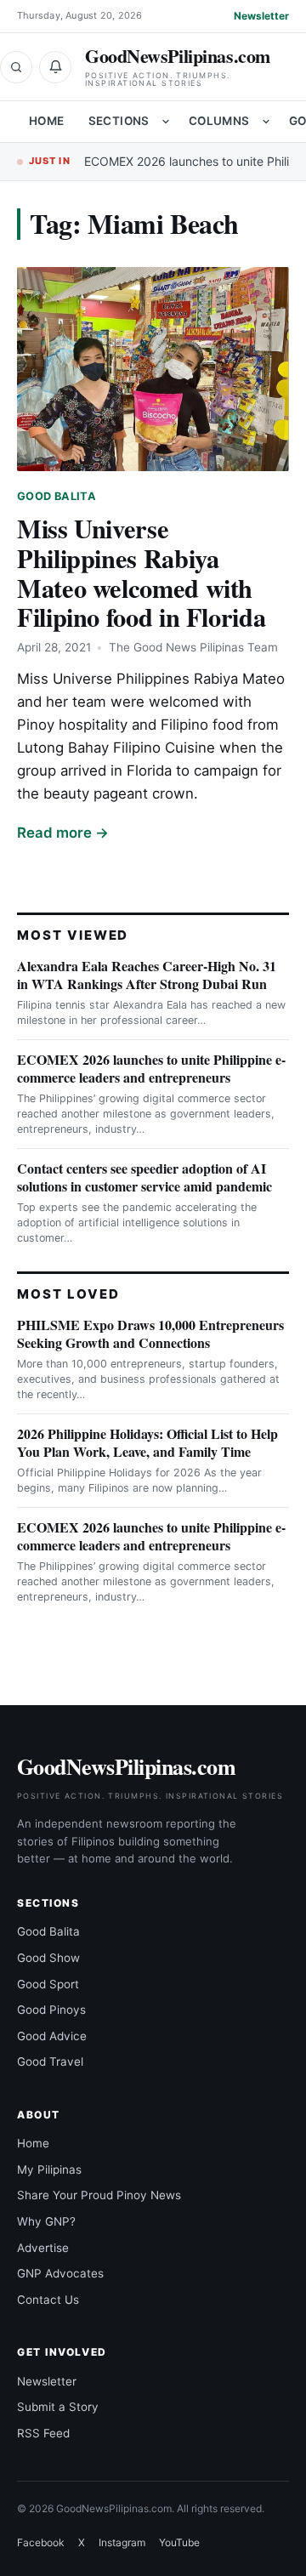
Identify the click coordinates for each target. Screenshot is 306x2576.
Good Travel (50, 2061)
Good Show (48, 1958)
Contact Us (48, 2300)
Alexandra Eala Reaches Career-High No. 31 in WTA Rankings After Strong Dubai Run (147, 975)
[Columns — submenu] (266, 122)
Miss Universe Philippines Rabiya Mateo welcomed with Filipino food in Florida (141, 573)
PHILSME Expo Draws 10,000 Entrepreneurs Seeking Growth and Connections (150, 1333)
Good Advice (52, 2036)
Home (47, 121)
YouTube (179, 2542)
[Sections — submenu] (166, 122)
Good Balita (57, 496)
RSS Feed (43, 2433)
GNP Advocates (60, 2273)
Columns (219, 121)
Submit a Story (58, 2407)
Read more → (63, 833)
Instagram (122, 2542)
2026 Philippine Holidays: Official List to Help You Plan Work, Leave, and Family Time (147, 1442)
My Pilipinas (49, 2169)
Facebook (41, 2542)
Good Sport (48, 1984)
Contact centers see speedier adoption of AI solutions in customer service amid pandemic (144, 1177)
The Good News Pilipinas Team (193, 647)
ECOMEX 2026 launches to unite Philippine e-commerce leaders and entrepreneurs (151, 1068)
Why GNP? (46, 2221)
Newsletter (261, 16)
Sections (119, 121)
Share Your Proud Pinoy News (99, 2195)
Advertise (43, 2248)
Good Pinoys (51, 2010)
